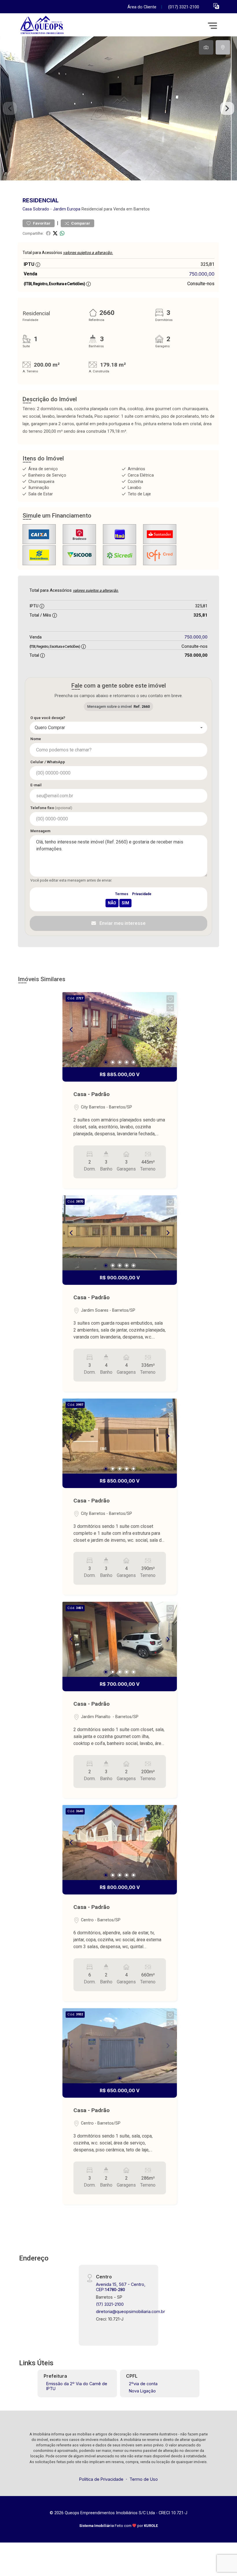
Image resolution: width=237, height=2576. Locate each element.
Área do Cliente (142, 7)
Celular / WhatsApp (48, 762)
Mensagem (40, 831)
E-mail (36, 785)
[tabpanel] (118, 108)
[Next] (168, 1030)
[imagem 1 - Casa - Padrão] (120, 1030)
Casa (27, 209)
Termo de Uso (144, 2479)
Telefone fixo (51, 808)
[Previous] (72, 1030)
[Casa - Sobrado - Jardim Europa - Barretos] (61, 26)
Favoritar (41, 223)
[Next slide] (227, 109)
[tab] (206, 47)
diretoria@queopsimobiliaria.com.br (130, 2311)
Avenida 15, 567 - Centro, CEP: (121, 2287)
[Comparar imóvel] (170, 1008)
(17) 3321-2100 (110, 2304)
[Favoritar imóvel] (170, 999)
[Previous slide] (10, 109)
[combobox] (118, 728)
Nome (36, 739)
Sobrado (41, 209)
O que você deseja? (48, 718)
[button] (216, 6)
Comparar (80, 223)
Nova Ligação (142, 2391)
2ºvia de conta (143, 2384)
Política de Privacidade (101, 2479)
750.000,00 (202, 274)
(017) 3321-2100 (184, 7)
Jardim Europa (67, 209)
